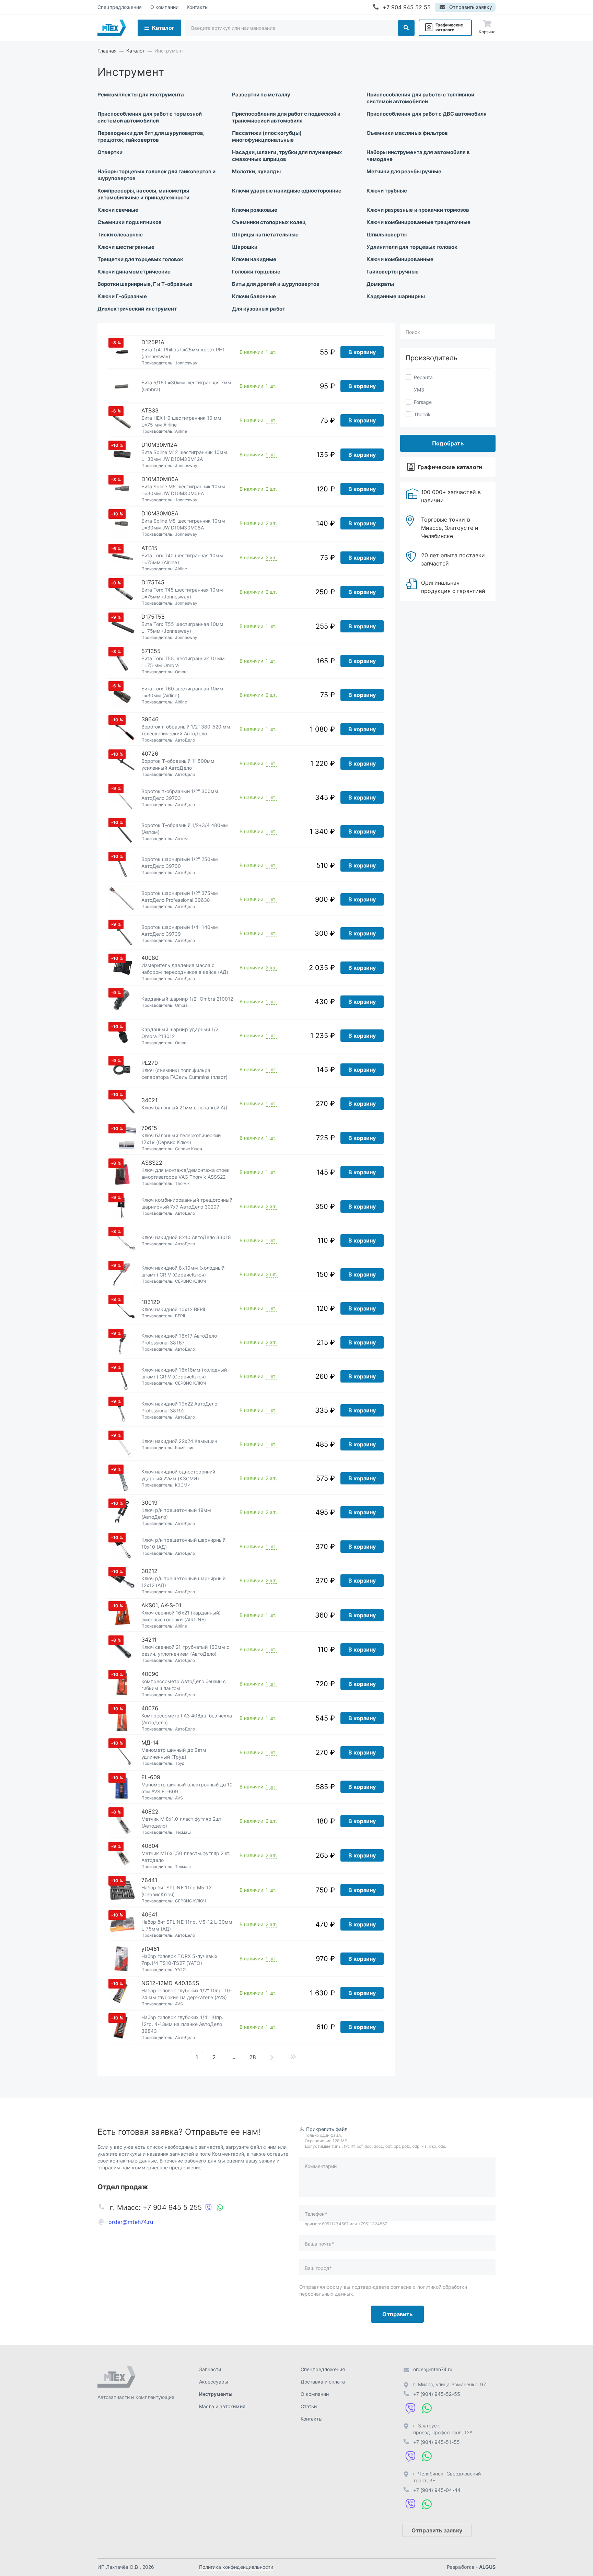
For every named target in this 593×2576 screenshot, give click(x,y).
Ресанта (423, 377)
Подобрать (448, 443)
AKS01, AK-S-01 (161, 1605)
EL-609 (151, 1777)
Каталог (163, 28)
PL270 (150, 1063)
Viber (209, 2207)
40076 (150, 1708)
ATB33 (150, 410)
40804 (150, 1846)
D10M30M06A (160, 479)
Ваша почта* (319, 2244)
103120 (151, 1302)
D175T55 (153, 617)
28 (253, 2057)
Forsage (423, 402)
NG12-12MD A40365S (170, 1983)
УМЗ (419, 390)
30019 (149, 1503)
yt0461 (150, 1949)
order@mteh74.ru (131, 2222)
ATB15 (149, 548)
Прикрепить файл (327, 2129)
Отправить (397, 2314)
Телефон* (316, 2214)
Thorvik (422, 414)
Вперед (272, 2057)
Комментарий (321, 2166)
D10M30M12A (159, 445)
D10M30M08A (160, 513)
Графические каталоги (449, 27)
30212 (149, 1571)
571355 (151, 651)
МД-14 (150, 1742)
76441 (149, 1880)
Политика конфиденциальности (236, 2567)
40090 (150, 1674)
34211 (149, 1640)
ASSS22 (152, 1163)
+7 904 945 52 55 (407, 7)
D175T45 (153, 582)
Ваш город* (318, 2268)
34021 (149, 1100)
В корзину (362, 352)
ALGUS (487, 2567)
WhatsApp (220, 2207)
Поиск (406, 28)
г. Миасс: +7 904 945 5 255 (156, 2207)
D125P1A (153, 342)
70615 (149, 1128)
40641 (149, 1914)
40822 (150, 1811)
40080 (150, 958)
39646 (150, 719)
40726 (150, 754)
